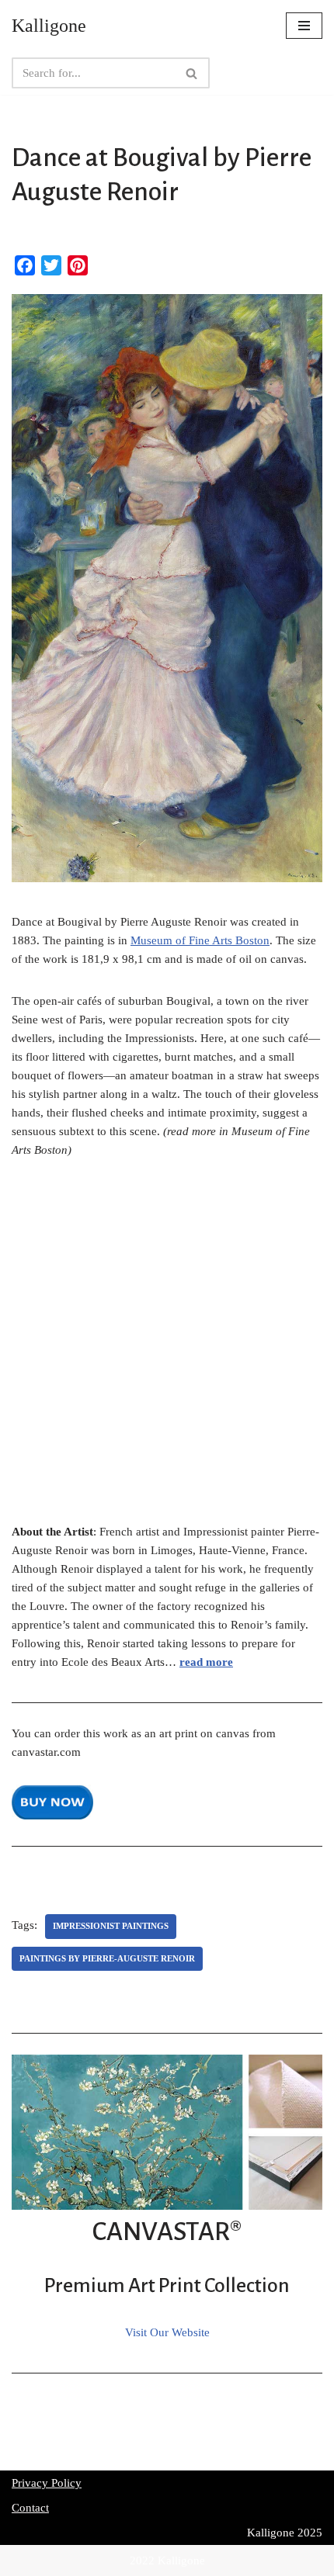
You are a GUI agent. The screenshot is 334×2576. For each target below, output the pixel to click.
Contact (30, 2508)
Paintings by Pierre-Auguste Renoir (107, 1958)
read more (206, 1662)
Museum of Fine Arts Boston (200, 940)
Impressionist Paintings (111, 1926)
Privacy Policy (47, 2483)
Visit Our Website (167, 2332)
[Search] (192, 73)
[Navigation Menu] (304, 26)
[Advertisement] (167, 1349)
